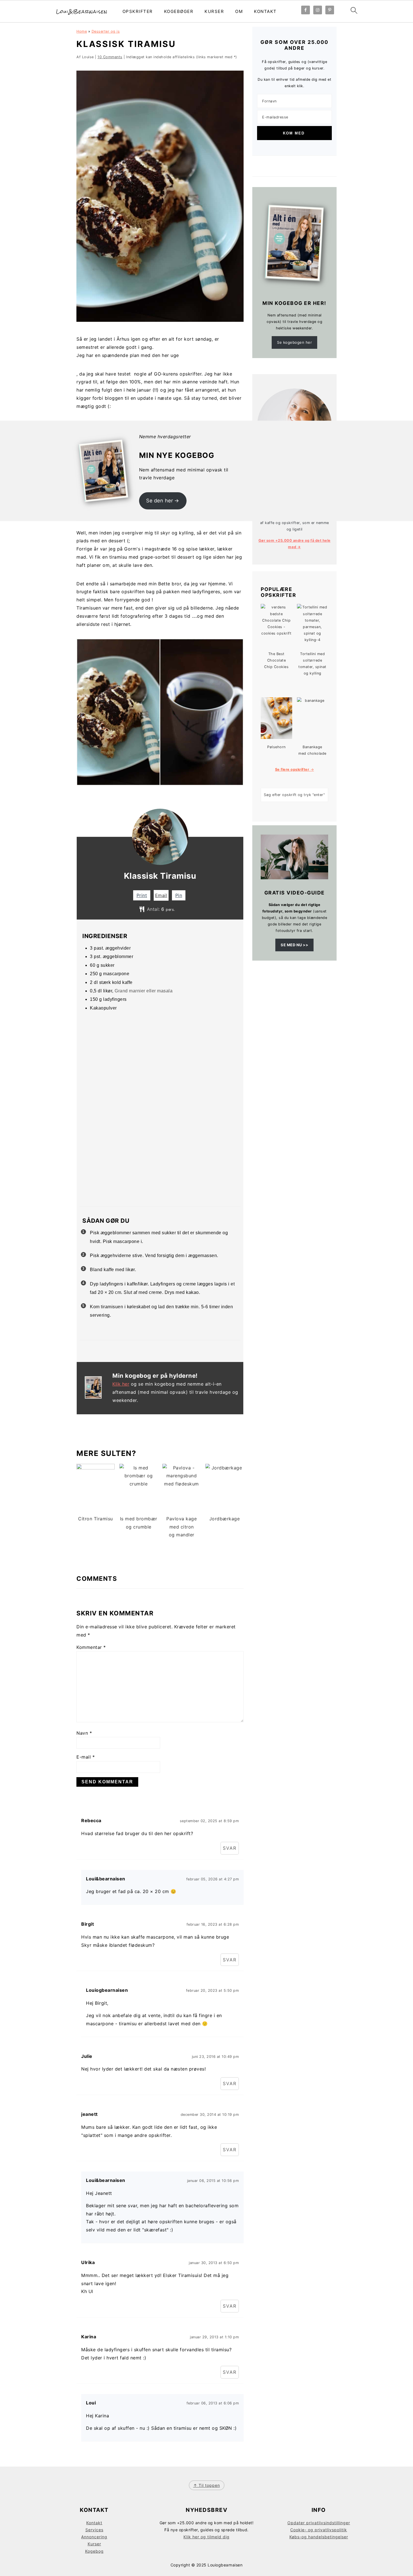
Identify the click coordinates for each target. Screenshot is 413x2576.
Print (142, 895)
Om (239, 11)
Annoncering (94, 2537)
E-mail (86, 1757)
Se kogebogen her (294, 342)
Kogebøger (179, 11)
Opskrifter (138, 11)
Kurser (214, 11)
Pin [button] (179, 895)
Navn (84, 1733)
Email (161, 895)
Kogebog (94, 2551)
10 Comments (110, 57)
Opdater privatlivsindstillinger (319, 2523)
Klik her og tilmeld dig (206, 2537)
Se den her (160, 501)
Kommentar (91, 1647)
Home (82, 31)
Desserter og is (106, 31)
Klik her (121, 1384)
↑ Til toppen (207, 2485)
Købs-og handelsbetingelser (319, 2537)
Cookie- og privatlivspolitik (319, 2530)
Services (94, 2530)
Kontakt (265, 11)
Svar (230, 1848)
